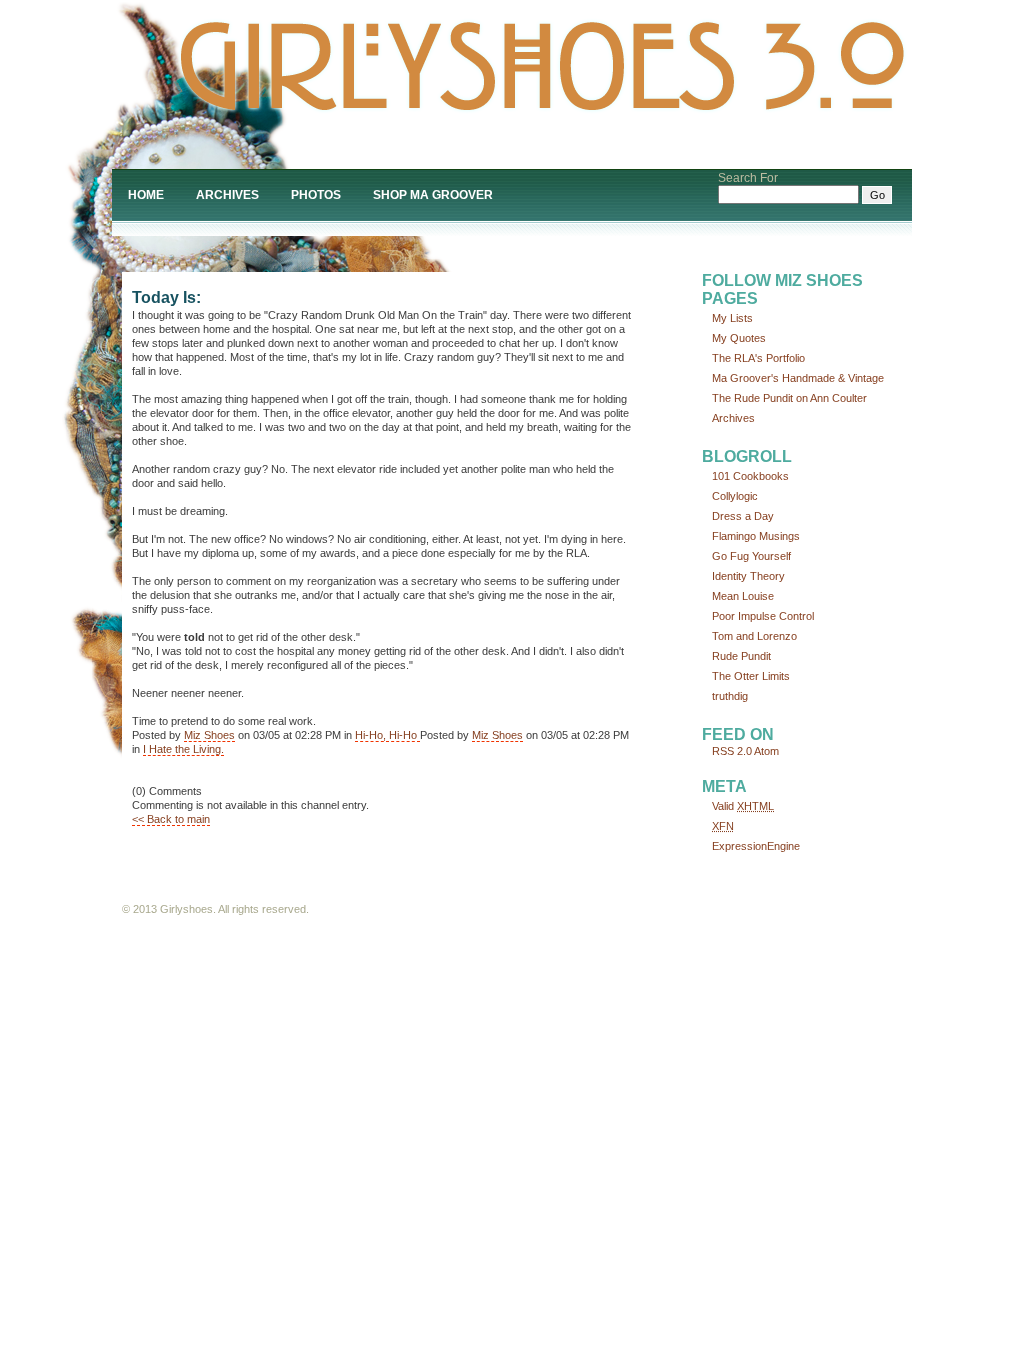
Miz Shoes (209, 735)
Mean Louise (743, 596)
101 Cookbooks (750, 476)
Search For (748, 178)
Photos (316, 195)
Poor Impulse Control (763, 616)
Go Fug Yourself (751, 556)
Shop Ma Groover (433, 195)
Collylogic (735, 496)
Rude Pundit (741, 656)
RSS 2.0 (732, 751)
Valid (743, 806)
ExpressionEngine (756, 846)
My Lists (732, 318)
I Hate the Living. (183, 749)
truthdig (730, 696)
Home (146, 195)
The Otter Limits (751, 676)
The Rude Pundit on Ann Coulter (789, 398)
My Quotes (739, 338)
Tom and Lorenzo (754, 636)
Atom (766, 751)
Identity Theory (748, 576)
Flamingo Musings (756, 536)
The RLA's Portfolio (758, 358)
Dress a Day (743, 516)
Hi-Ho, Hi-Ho (387, 735)
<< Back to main (171, 819)
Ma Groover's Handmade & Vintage (798, 378)
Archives (227, 195)
